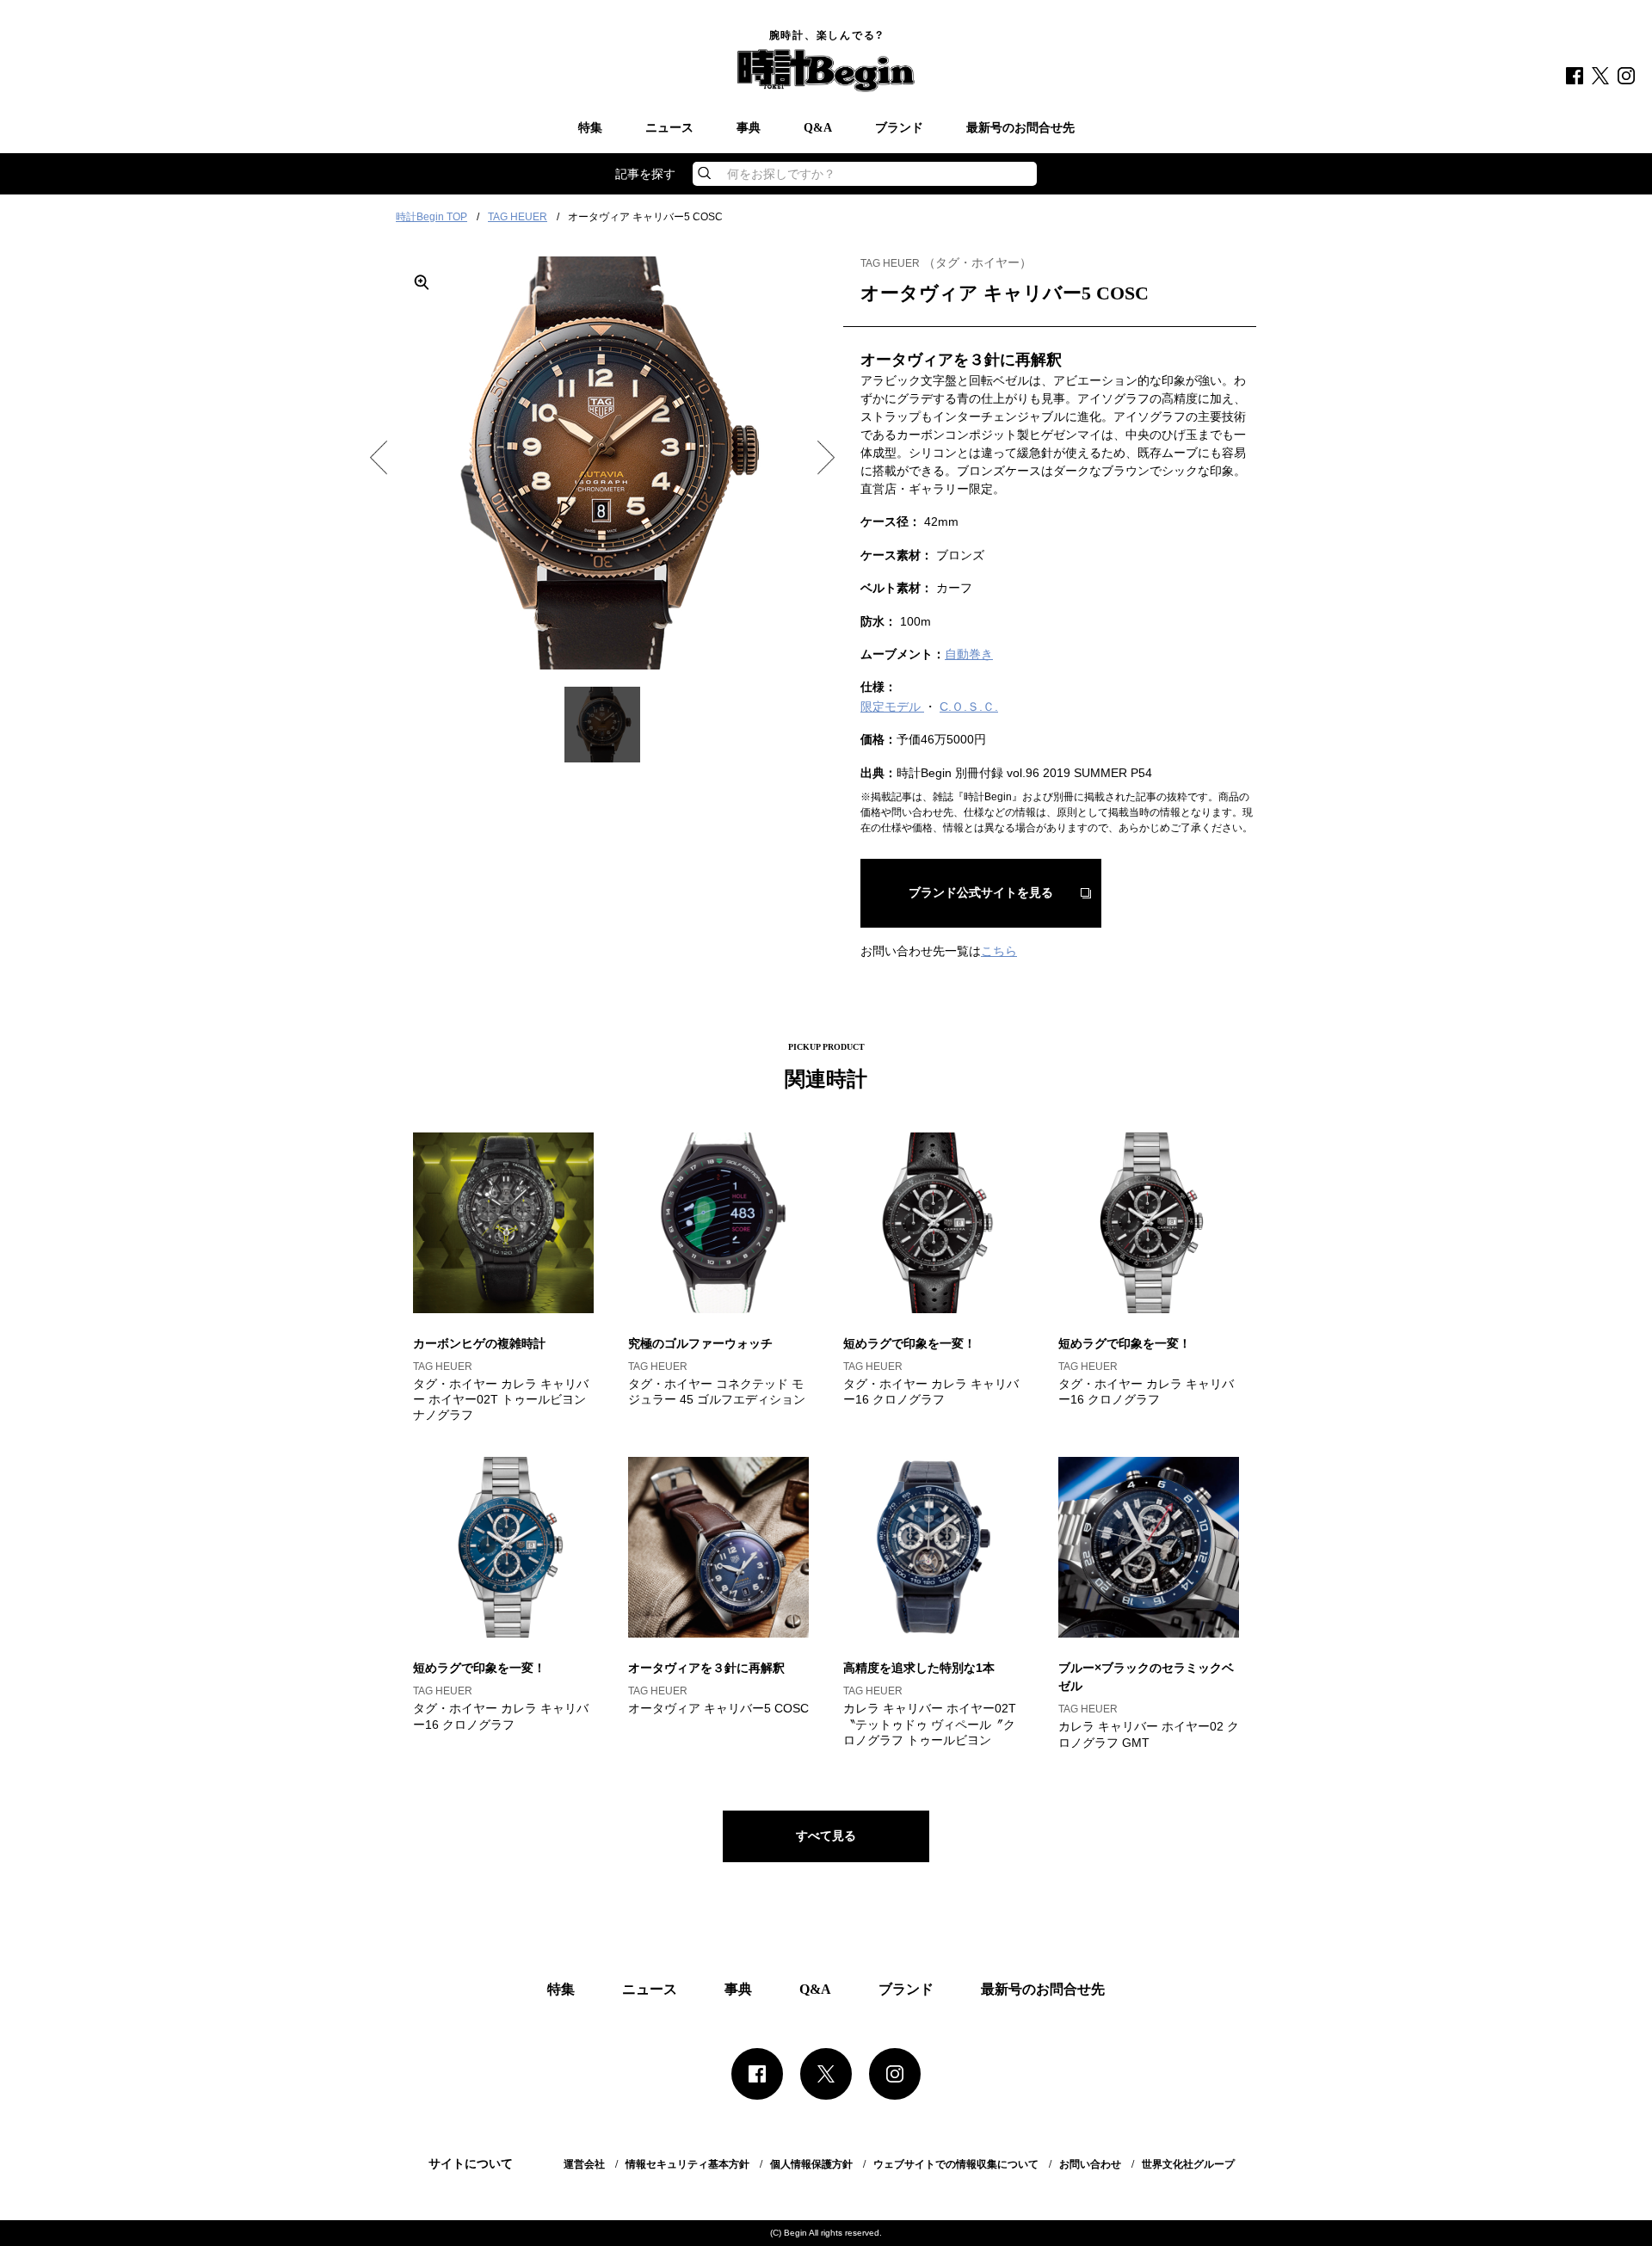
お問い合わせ (1090, 2164)
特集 (590, 128)
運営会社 (584, 2164)
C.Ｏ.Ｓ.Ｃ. (969, 707)
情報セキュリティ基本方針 (687, 2164)
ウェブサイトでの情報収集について (956, 2164)
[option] (602, 463)
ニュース (669, 128)
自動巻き (969, 654)
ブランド (899, 128)
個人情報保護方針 (811, 2164)
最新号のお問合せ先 (1020, 128)
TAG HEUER (518, 217)
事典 (749, 128)
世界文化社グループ (1188, 2164)
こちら (999, 951)
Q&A (818, 128)
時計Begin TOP (431, 217)
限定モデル (892, 707)
